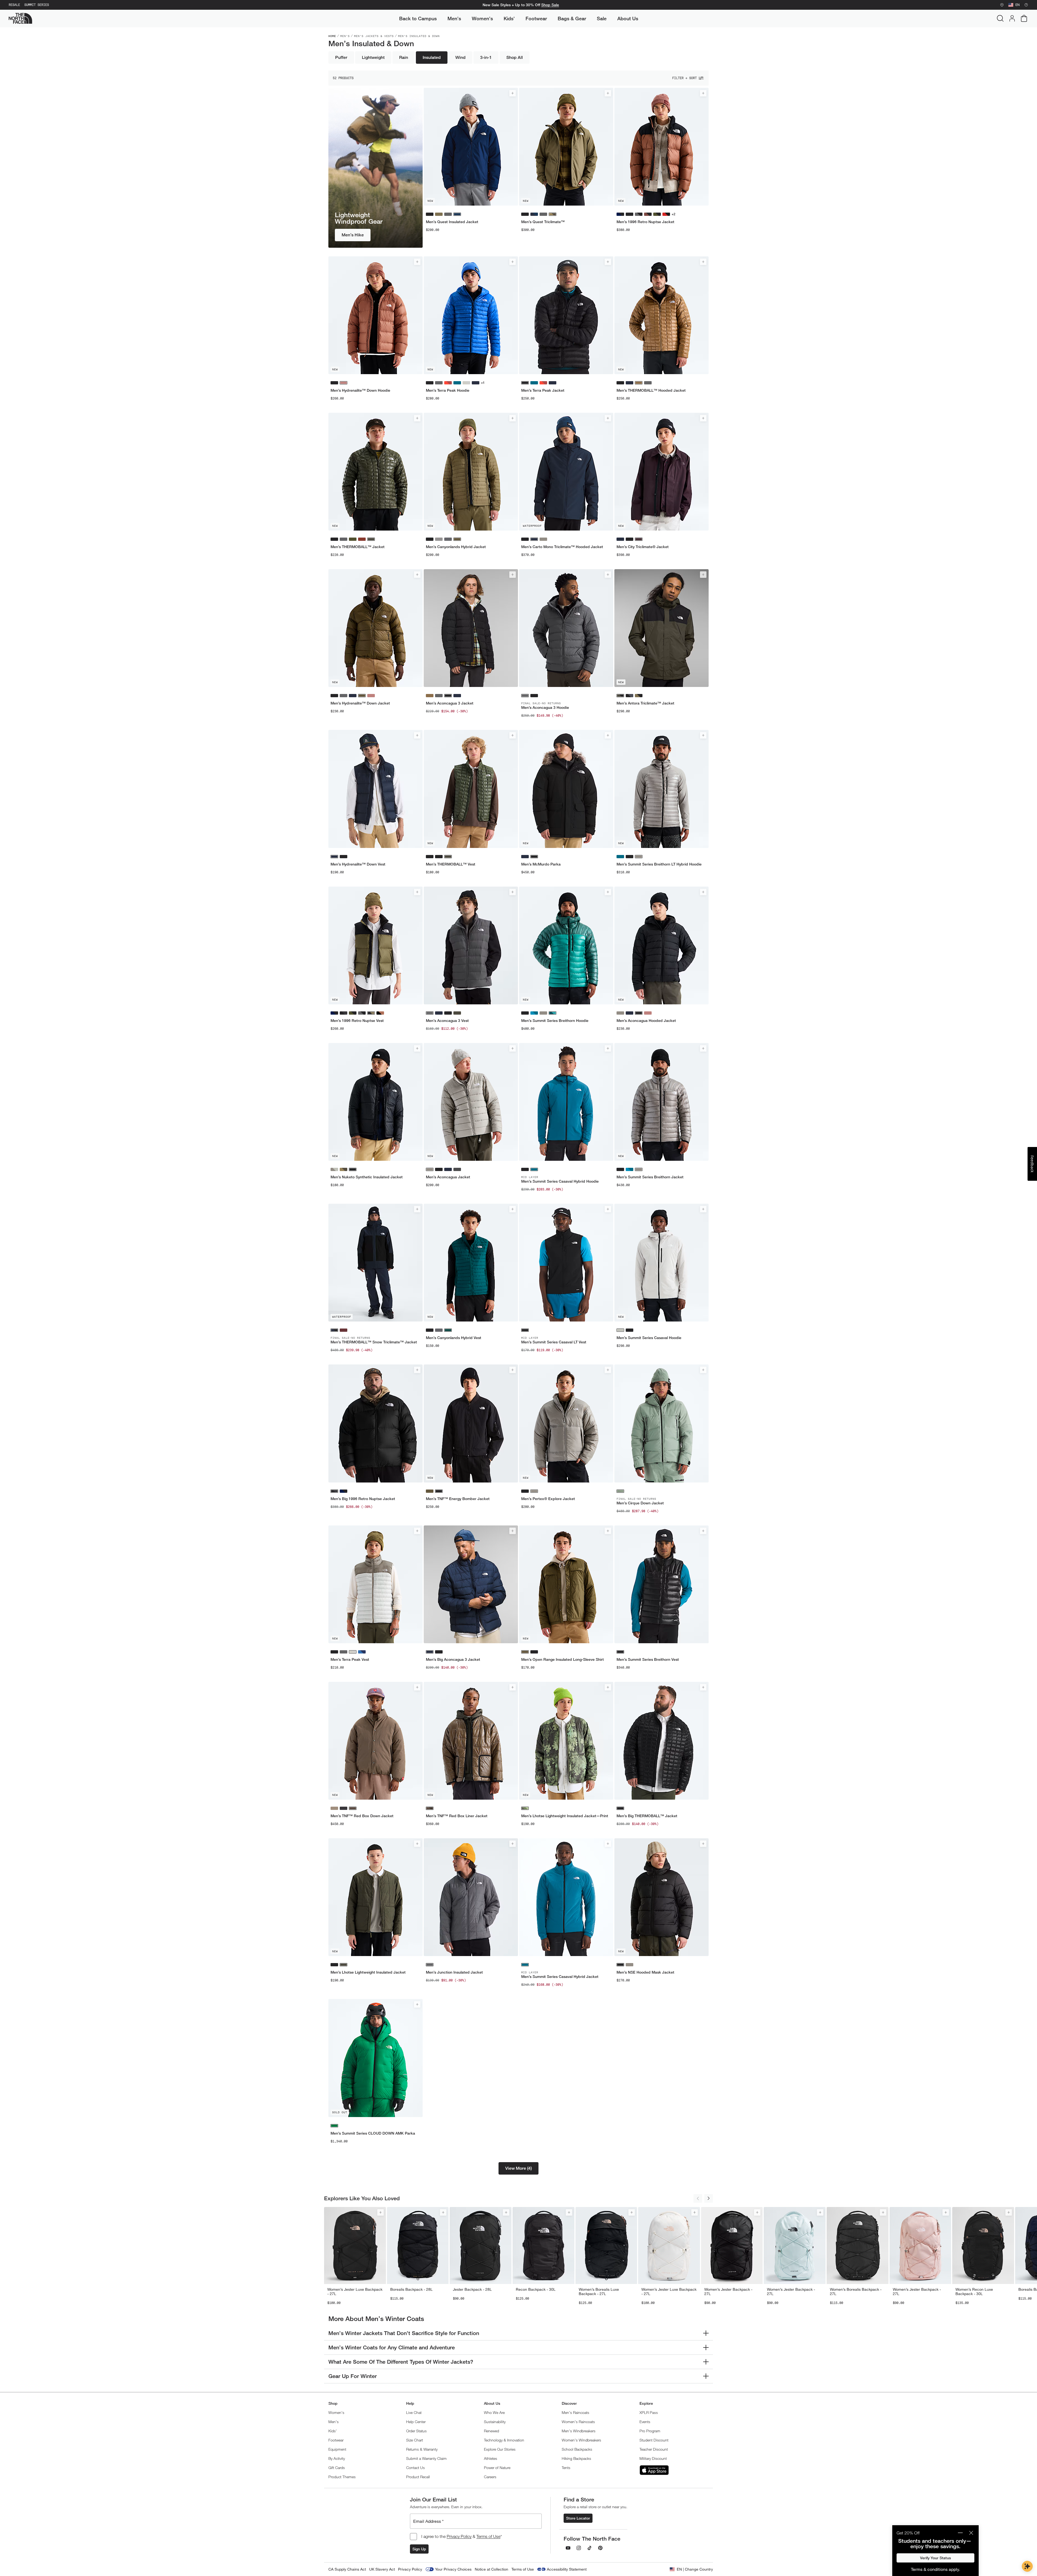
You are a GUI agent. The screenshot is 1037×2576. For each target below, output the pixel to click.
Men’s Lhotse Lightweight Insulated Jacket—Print (565, 1816)
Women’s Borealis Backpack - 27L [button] (856, 2292)
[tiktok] (590, 2548)
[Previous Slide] (698, 2198)
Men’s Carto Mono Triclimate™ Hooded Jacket (562, 547)
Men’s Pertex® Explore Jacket (548, 1499)
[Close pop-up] (971, 2533)
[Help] (1026, 5)
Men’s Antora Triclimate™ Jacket (645, 703)
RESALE (14, 5)
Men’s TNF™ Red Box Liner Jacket (457, 1816)
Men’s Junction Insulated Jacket (454, 1972)
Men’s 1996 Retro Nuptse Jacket (645, 222)
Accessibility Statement (567, 2569)
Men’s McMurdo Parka (541, 864)
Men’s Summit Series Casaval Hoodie (649, 1338)
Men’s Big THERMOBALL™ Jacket (647, 1816)
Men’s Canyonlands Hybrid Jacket (456, 547)
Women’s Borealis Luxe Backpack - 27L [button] (599, 2292)
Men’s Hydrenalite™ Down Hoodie (360, 390)
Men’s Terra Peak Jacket (543, 390)
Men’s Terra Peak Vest (350, 1659)
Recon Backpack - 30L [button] (536, 2289)
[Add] (513, 93)
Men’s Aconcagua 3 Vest (447, 1021)
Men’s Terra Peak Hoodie (448, 390)
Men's (345, 36)
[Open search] (1000, 18)
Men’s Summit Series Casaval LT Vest (554, 1342)
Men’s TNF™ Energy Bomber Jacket (458, 1499)
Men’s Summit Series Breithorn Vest (648, 1659)
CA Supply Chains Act (347, 2569)
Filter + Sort (684, 78)
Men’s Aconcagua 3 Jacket (450, 703)
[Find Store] (1002, 5)
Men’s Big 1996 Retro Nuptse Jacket (363, 1499)
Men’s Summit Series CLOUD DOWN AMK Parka (373, 2133)
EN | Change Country (695, 2569)
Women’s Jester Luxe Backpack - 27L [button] (355, 2292)
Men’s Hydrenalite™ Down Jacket (360, 703)
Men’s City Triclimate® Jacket (643, 547)
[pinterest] (600, 2548)
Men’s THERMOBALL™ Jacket (358, 547)
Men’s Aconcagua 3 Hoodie (545, 707)
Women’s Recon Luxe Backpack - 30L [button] (974, 2292)
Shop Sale (550, 5)
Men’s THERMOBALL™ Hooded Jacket (651, 390)
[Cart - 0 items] (1024, 18)
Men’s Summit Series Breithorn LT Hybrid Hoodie (659, 864)
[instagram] (579, 2548)
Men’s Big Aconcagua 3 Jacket (453, 1659)
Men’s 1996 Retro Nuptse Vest (357, 1021)
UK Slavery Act (382, 2569)
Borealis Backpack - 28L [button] (411, 2289)
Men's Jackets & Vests (374, 36)
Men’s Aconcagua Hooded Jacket (646, 1021)
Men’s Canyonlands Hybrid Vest (454, 1338)
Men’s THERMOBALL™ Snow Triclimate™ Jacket (374, 1342)
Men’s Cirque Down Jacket (640, 1503)
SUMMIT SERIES (37, 5)
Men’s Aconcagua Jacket (448, 1177)
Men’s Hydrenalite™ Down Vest (358, 864)
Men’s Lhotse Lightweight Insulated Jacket (368, 1972)
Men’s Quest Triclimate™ (543, 222)
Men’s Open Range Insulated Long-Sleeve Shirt (563, 1659)
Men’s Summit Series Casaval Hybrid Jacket (560, 1977)
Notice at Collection (491, 2569)
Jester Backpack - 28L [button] (472, 2289)
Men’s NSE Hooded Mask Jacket (645, 1972)
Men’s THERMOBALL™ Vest (451, 864)
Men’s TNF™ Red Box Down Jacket (362, 1816)
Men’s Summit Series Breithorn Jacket (650, 1177)
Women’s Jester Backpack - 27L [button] (728, 2292)
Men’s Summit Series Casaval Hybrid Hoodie (560, 1181)
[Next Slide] (709, 2198)
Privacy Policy (459, 2536)
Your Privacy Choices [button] (453, 2569)
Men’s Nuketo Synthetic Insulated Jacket (367, 1177)
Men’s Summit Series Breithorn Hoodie (555, 1021)
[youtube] (568, 2548)
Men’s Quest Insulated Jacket (452, 222)
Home (332, 36)
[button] (518, 2168)
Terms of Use (488, 2536)
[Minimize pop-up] (960, 2533)
